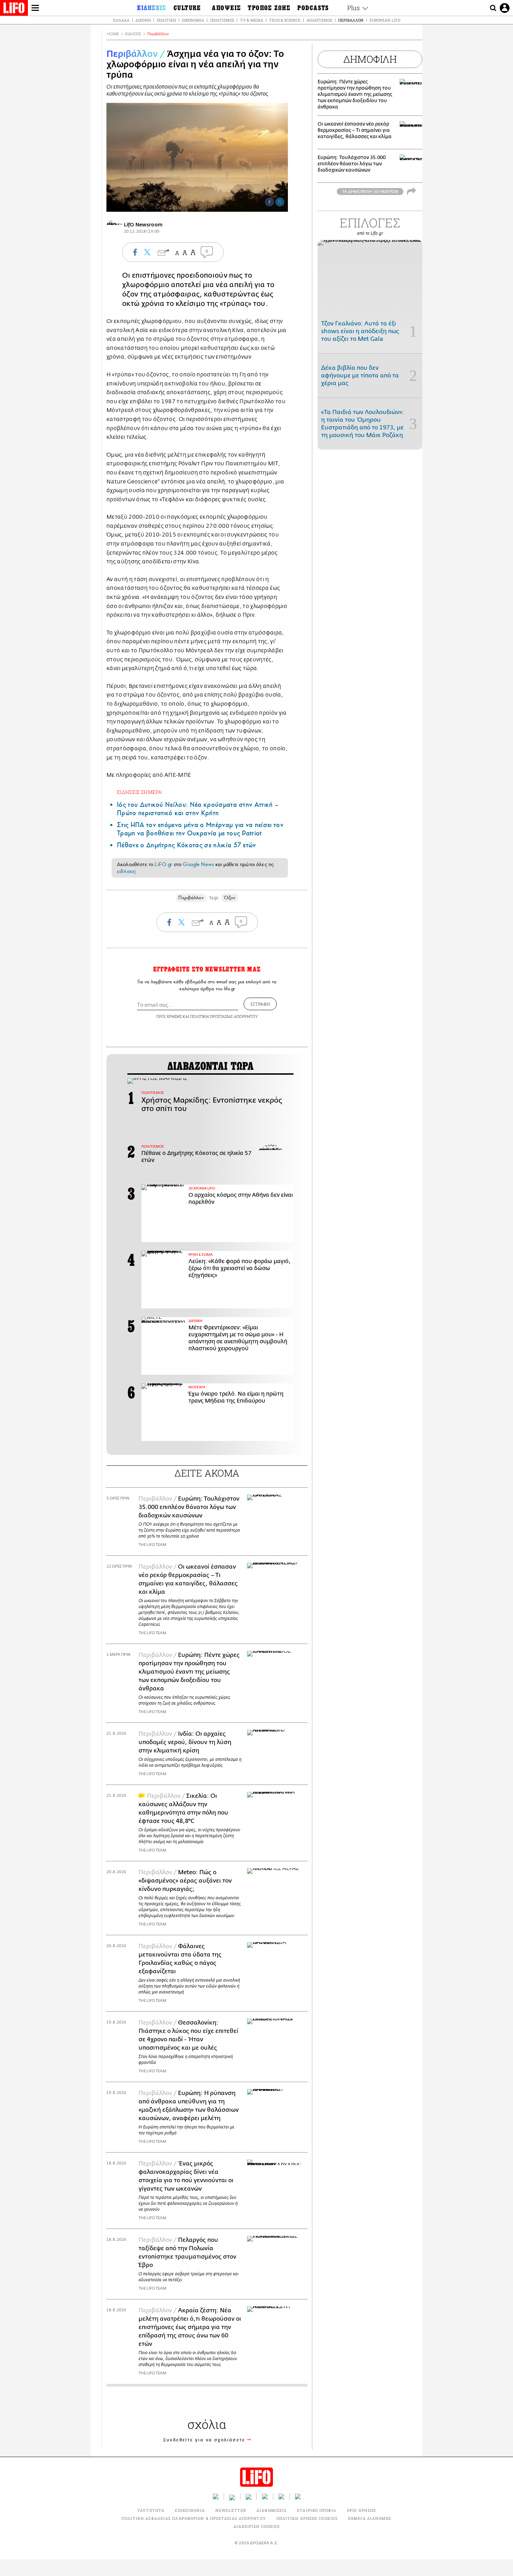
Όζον (230, 898)
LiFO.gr (163, 864)
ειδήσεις (126, 871)
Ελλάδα (121, 20)
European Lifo (385, 20)
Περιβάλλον (351, 20)
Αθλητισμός (319, 20)
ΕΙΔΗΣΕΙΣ (133, 34)
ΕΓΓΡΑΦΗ (260, 1004)
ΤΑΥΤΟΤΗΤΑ (151, 2510)
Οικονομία (193, 20)
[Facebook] (269, 202)
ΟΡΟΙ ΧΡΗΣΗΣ (169, 1016)
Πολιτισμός (222, 20)
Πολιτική (166, 20)
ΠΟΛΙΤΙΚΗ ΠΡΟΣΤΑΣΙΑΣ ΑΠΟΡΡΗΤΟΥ (224, 1016)
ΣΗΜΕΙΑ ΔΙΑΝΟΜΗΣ (370, 2518)
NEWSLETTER (231, 2510)
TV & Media (252, 20)
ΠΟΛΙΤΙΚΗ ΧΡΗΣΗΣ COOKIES (307, 2518)
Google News (198, 864)
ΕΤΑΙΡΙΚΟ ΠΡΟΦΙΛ (317, 2510)
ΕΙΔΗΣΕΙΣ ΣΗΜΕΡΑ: (140, 792)
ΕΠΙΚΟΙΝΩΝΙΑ (190, 2510)
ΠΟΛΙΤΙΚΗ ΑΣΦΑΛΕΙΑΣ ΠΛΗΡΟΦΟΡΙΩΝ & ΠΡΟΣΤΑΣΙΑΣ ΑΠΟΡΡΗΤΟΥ (194, 2518)
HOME (113, 34)
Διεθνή (143, 20)
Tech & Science (285, 20)
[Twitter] (280, 202)
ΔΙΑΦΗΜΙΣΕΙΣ (272, 2510)
